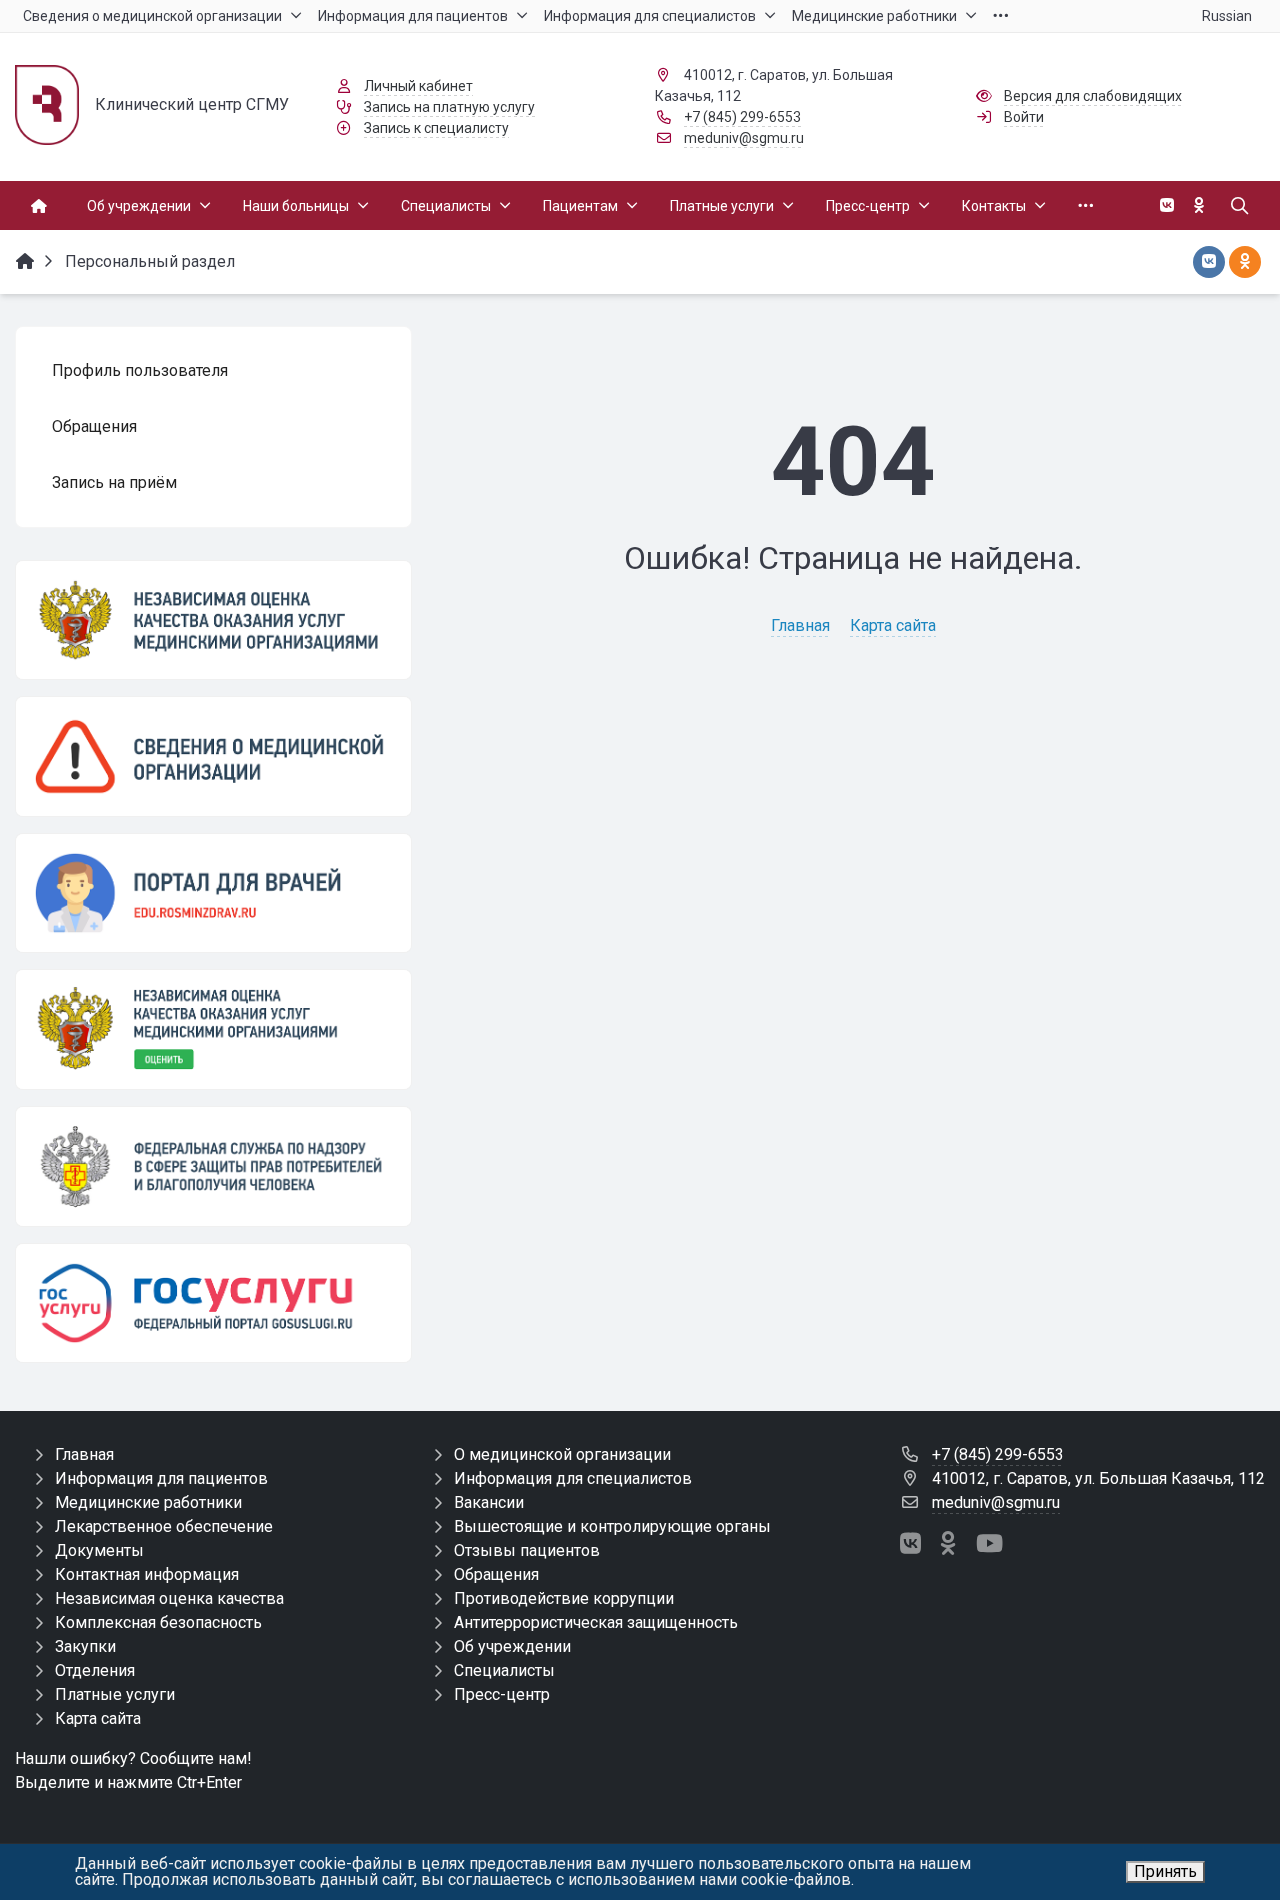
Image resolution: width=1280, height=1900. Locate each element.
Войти (1024, 117)
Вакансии (489, 1502)
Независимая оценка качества (169, 1598)
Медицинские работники (148, 1502)
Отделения (95, 1670)
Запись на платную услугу (449, 107)
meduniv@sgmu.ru (744, 138)
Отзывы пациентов (527, 1550)
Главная (800, 625)
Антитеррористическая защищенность (596, 1622)
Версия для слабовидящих (1093, 96)
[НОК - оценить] (213, 1029)
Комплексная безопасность (158, 1622)
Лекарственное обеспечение (164, 1526)
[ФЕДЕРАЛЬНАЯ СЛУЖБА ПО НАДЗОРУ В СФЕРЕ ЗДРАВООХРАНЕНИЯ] (213, 1166)
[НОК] (213, 620)
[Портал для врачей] (213, 893)
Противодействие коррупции (564, 1598)
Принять (1165, 1871)
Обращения (496, 1574)
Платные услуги (115, 1694)
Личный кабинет (418, 86)
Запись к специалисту (436, 128)
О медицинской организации (562, 1454)
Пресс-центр (502, 1694)
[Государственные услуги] (213, 1303)
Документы (99, 1550)
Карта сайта (893, 625)
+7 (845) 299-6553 (742, 117)
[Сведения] (213, 756)
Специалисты (504, 1670)
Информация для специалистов (573, 1478)
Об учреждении (512, 1646)
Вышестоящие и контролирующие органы (612, 1526)
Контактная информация (147, 1574)
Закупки (85, 1646)
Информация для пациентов (161, 1478)
